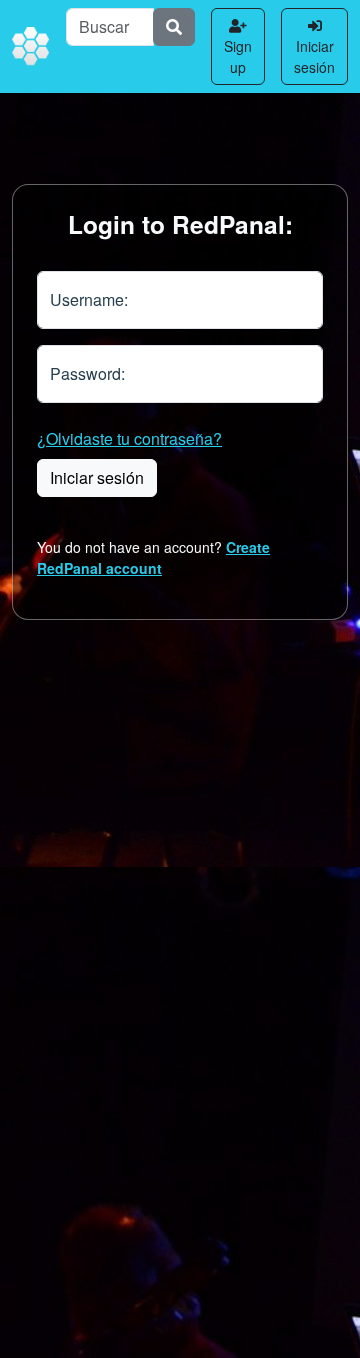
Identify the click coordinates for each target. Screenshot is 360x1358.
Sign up (238, 56)
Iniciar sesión (314, 56)
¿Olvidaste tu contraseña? (129, 438)
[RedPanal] (31, 47)
